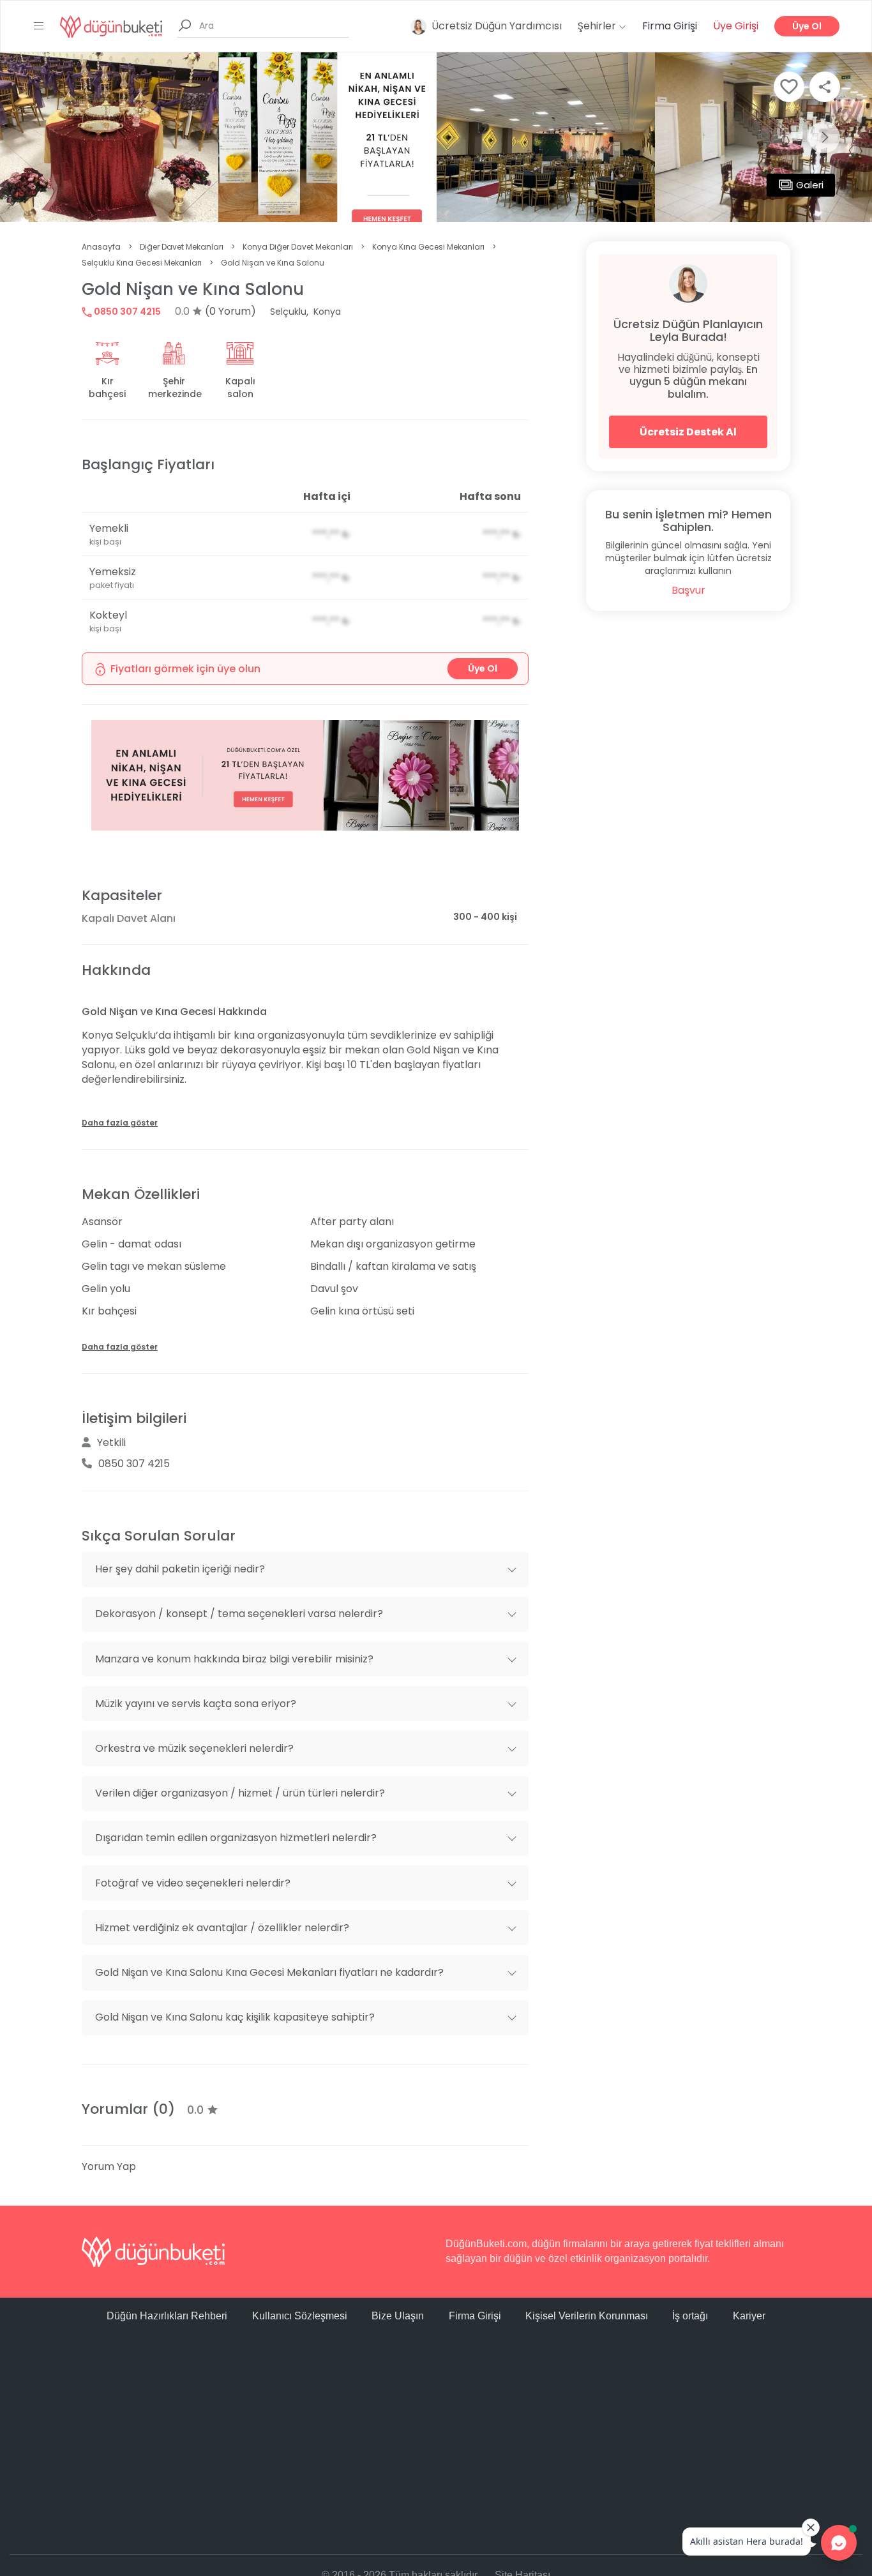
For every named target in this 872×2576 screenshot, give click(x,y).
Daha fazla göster (120, 1123)
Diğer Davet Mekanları (182, 247)
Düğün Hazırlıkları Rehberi (167, 2316)
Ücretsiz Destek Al (688, 432)
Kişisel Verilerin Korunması (587, 2316)
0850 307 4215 (126, 312)
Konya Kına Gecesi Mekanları (428, 247)
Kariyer (749, 2316)
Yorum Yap (109, 2166)
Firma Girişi (670, 26)
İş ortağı (690, 2316)
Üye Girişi (736, 26)
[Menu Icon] (39, 26)
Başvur (688, 590)
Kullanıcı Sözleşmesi (300, 2316)
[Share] (825, 87)
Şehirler (598, 26)
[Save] (789, 87)
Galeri (810, 185)
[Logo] (111, 26)
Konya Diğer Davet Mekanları (298, 247)
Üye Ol (807, 26)
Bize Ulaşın (398, 2316)
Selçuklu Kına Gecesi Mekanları (142, 263)
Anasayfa (101, 247)
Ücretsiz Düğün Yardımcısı (497, 26)
